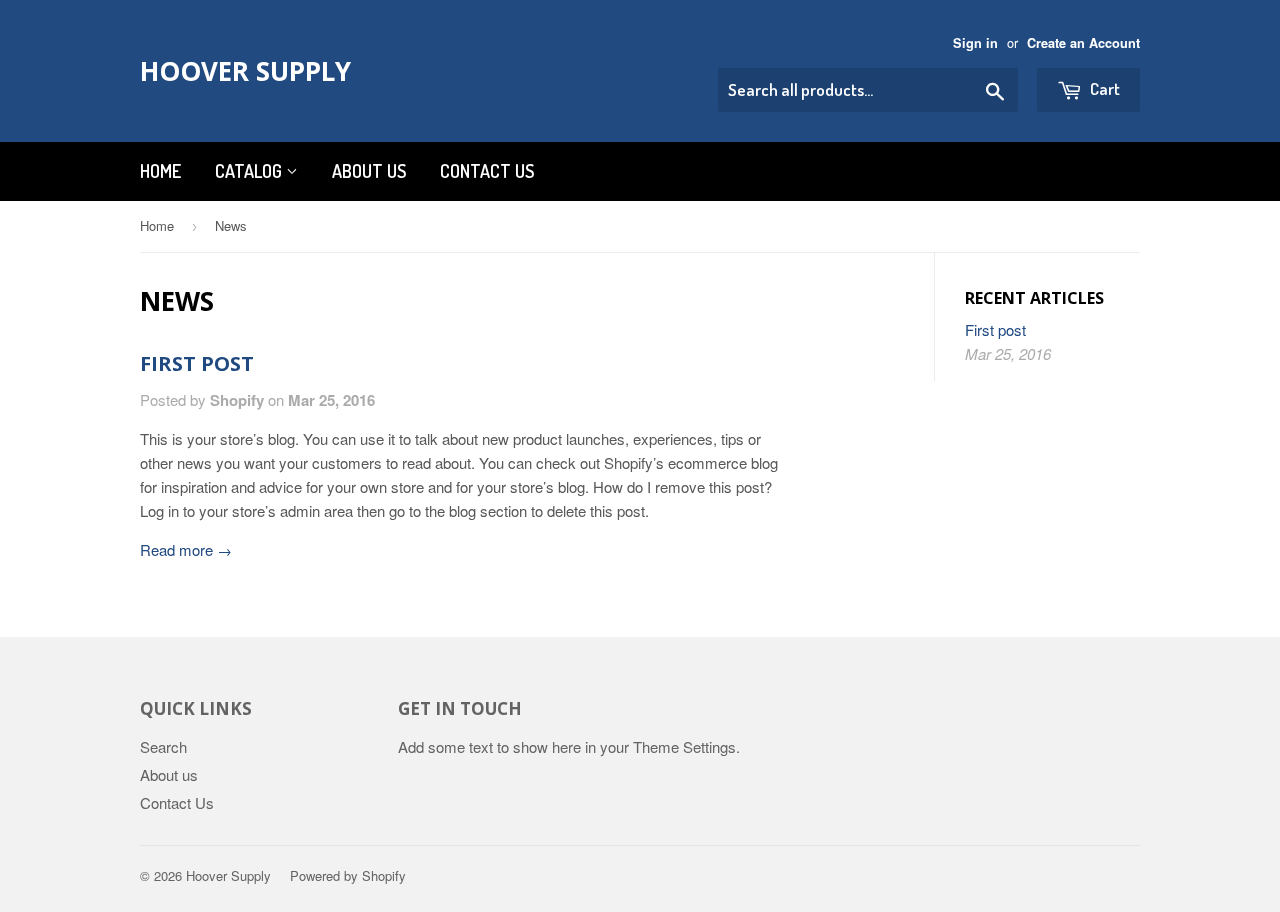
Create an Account (1083, 43)
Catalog (250, 171)
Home (160, 171)
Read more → (186, 549)
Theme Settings (684, 746)
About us (369, 171)
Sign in (975, 43)
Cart (1103, 88)
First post (197, 363)
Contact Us (177, 802)
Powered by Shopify (348, 875)
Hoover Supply (245, 71)
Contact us (487, 171)
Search (163, 746)
